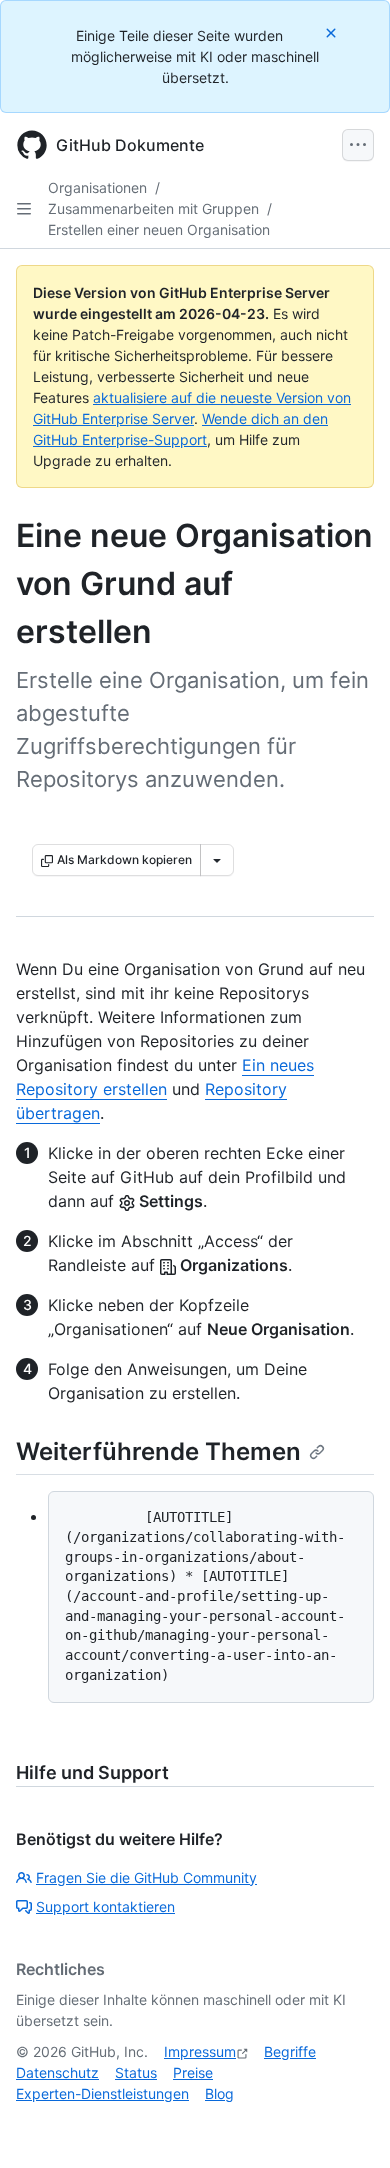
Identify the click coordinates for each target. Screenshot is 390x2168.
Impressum (200, 2051)
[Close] (333, 32)
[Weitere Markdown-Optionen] (217, 860)
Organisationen (97, 187)
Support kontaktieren (105, 1906)
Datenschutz (57, 2072)
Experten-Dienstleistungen (102, 2093)
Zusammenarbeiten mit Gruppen (153, 208)
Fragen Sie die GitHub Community (146, 1877)
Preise (193, 2072)
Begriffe (290, 2051)
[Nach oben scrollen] (346, 2124)
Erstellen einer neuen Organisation (159, 229)
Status (136, 2072)
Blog (219, 2093)
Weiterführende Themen (158, 1451)
